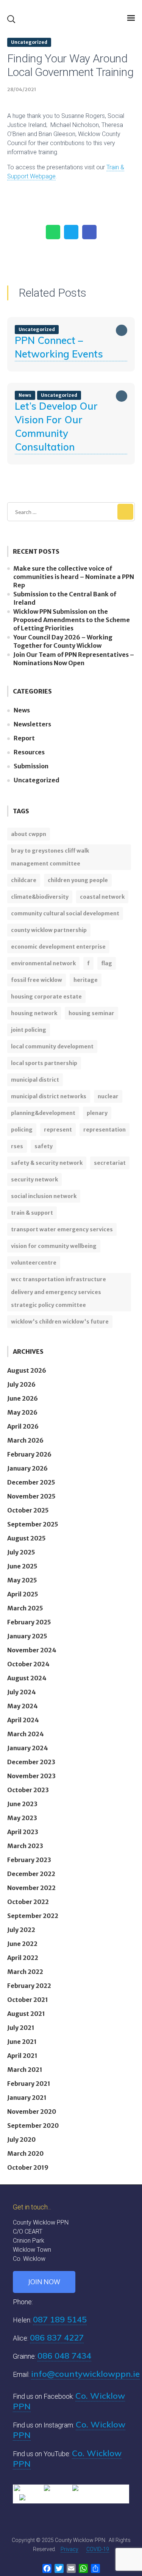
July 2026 (21, 1384)
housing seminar (91, 1013)
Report (24, 738)
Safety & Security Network (47, 1163)
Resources (29, 752)
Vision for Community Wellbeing (54, 1246)
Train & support (32, 1213)
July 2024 (22, 1692)
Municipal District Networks (49, 1096)
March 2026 (25, 1440)
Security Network (34, 1180)
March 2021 (25, 2070)
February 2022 (29, 1986)
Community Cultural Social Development (65, 913)
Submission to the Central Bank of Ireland (65, 598)
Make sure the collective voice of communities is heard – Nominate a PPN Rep (74, 577)
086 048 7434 (64, 2356)
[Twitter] (71, 232)
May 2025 (22, 1580)
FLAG (107, 963)
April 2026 (23, 1426)
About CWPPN (29, 834)
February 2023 (29, 1860)
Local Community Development (52, 1046)
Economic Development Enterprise (58, 947)
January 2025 (27, 1636)
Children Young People (78, 880)
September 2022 (33, 1916)
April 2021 (22, 2056)
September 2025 (33, 1524)
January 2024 (28, 1748)
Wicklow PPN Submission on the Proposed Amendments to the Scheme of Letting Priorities (72, 620)
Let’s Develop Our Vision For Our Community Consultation (56, 426)
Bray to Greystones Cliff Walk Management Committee (50, 857)
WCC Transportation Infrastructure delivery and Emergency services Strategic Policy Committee (59, 1292)
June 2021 (22, 2042)
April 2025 (23, 1594)
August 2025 (27, 1538)
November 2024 (32, 1650)
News (22, 710)
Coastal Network (102, 897)
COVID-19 (98, 2549)
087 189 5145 (60, 2319)
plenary (97, 1113)
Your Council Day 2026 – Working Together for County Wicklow (63, 641)
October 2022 (28, 1902)
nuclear (108, 1096)
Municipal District (35, 1080)
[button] (11, 19)
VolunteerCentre (34, 1263)
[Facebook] (89, 232)
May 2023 (22, 1818)
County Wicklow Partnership (49, 930)
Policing (22, 1130)
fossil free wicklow (37, 980)
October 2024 (28, 1664)
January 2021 (27, 2098)
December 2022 (31, 1874)
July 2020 (21, 2139)
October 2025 (28, 1510)
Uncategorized (29, 42)
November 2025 (31, 1496)
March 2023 (25, 1846)
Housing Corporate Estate (46, 997)
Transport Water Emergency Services (62, 1229)
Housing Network (34, 1013)
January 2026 (27, 1468)
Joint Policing (29, 1030)
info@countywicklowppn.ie (85, 2374)
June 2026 (23, 1398)
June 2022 (22, 1944)
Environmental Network (43, 963)
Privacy (69, 2549)
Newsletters (32, 724)
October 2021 (28, 2000)
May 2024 (23, 1706)
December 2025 (31, 1482)
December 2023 (31, 1762)
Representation (105, 1130)
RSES (17, 1146)
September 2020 (33, 2126)
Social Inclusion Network (44, 1196)
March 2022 (25, 1972)
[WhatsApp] (53, 232)
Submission (31, 766)
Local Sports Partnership (44, 1063)
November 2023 (31, 1776)
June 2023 (22, 1804)
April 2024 (23, 1720)
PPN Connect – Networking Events (59, 347)
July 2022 (21, 1930)
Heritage (86, 980)
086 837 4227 (57, 2338)
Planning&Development (43, 1113)
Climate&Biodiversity (40, 897)
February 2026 (29, 1454)
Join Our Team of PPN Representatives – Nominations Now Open (74, 659)
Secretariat (110, 1163)
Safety (44, 1146)
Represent (58, 1130)
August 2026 (27, 1370)
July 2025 (21, 1552)
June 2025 (22, 1566)
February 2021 (29, 2084)
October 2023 (28, 1790)
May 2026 (22, 1412)
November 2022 (31, 1888)
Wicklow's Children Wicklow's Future (60, 1322)
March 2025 (25, 1608)
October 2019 (28, 2167)
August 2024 (27, 1678)
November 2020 (32, 2112)
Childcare (24, 880)
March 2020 (25, 2153)
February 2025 (29, 1622)
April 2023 (23, 1832)
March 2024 (26, 1734)
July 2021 (21, 2028)
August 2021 (26, 2014)
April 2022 (23, 1958)
